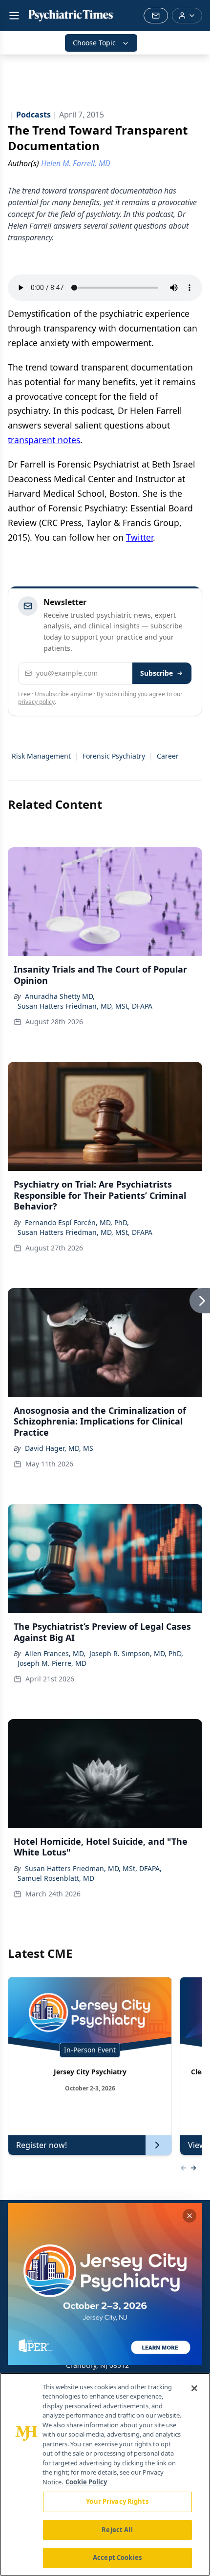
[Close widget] (189, 2216)
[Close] (194, 2388)
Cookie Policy (86, 2482)
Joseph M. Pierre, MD (52, 1663)
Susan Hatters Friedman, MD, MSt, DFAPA (85, 1006)
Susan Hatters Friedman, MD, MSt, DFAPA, (93, 1868)
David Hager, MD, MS (59, 1448)
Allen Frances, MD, (55, 1653)
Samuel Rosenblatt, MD (56, 1878)
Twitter (139, 537)
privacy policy (36, 702)
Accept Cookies (117, 2557)
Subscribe (157, 673)
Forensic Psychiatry (114, 756)
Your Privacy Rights (117, 2501)
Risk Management (41, 756)
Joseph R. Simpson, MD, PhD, (136, 1653)
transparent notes (44, 440)
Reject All (117, 2530)
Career (168, 756)
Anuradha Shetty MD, (60, 996)
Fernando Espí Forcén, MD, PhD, (77, 1222)
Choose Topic (94, 43)
